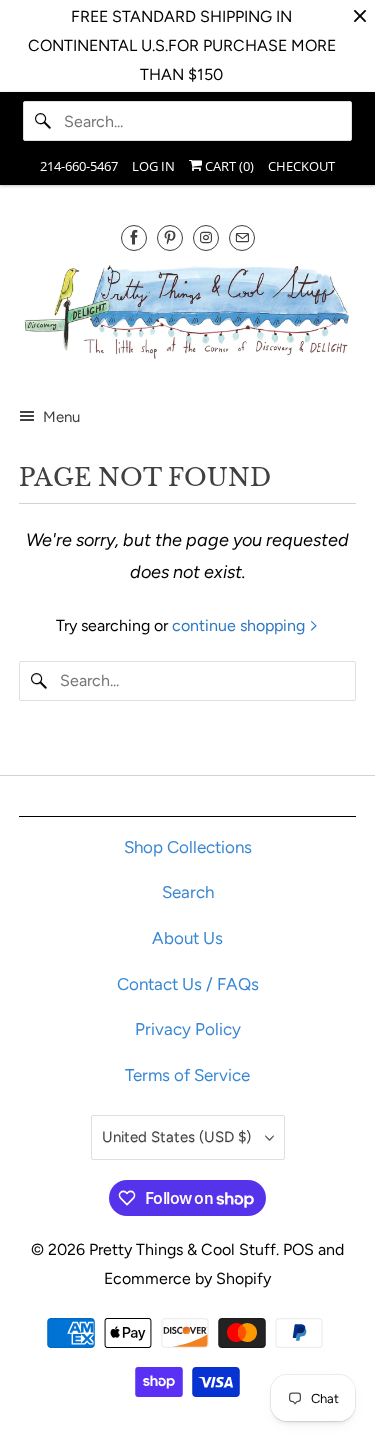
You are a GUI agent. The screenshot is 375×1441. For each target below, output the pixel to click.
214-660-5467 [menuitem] (79, 166)
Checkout (301, 166)
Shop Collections (188, 847)
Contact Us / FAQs (188, 984)
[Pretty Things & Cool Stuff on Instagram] (206, 237)
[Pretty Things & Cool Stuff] (187, 316)
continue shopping (240, 625)
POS (298, 1249)
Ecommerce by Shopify (187, 1278)
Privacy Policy (188, 1029)
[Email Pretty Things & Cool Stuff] (242, 237)
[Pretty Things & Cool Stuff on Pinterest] (170, 237)
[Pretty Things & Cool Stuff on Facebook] (134, 237)
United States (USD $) (178, 1137)
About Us (187, 938)
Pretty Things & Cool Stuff (182, 1249)
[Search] (43, 121)
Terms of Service (187, 1075)
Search (188, 892)
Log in (153, 166)
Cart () (228, 166)
